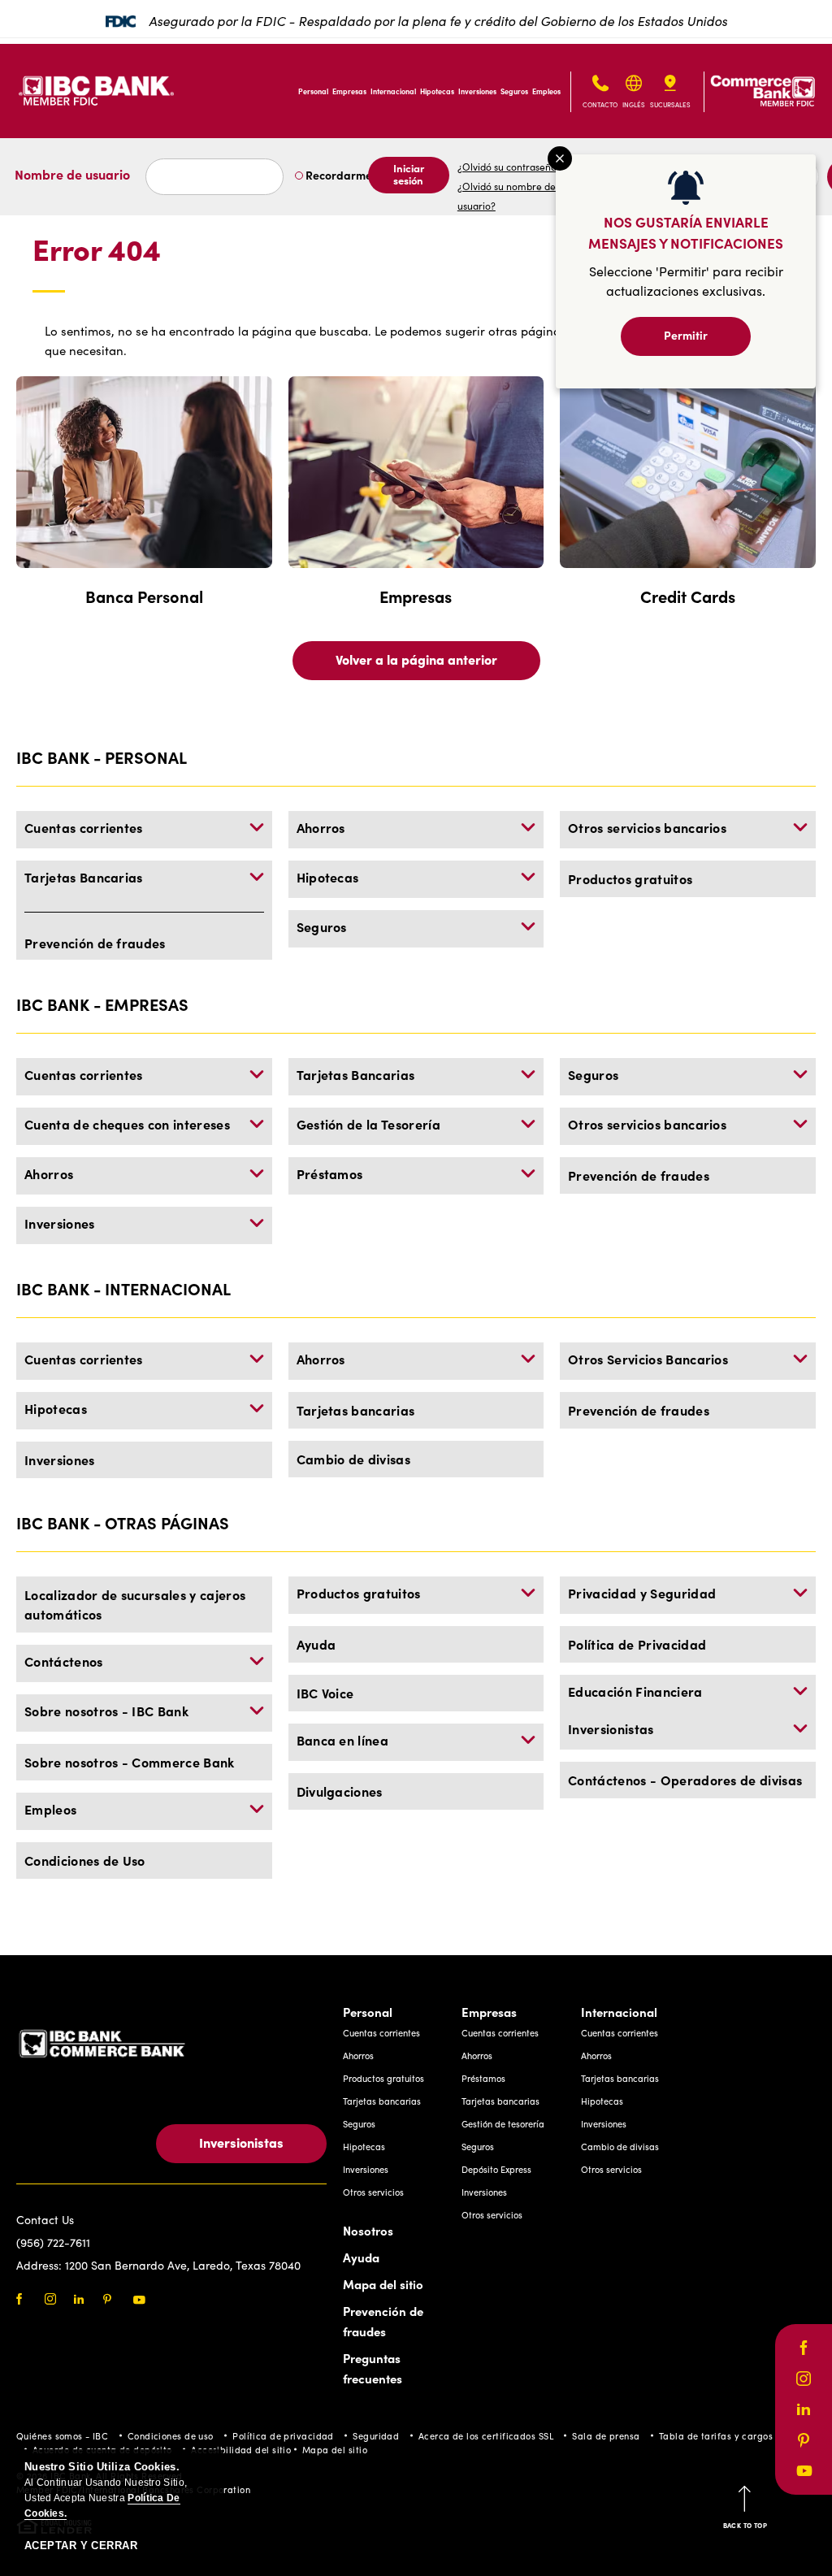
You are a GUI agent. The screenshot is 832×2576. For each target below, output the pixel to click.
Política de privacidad (283, 2436)
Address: (41, 2265)
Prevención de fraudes (95, 943)
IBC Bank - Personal (102, 757)
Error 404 (97, 250)
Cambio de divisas (353, 1459)
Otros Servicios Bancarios (648, 1359)
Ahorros (321, 827)
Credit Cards (688, 596)
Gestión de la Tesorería (368, 1124)
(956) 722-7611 (53, 2242)
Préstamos (330, 1173)
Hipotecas (437, 91)
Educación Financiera (635, 1691)
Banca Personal (144, 596)
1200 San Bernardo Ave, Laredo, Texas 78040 (183, 2265)
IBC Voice (325, 1693)
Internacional (393, 91)
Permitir (686, 335)
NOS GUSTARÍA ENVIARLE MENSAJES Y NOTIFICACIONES (686, 232)
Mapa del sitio (383, 2284)
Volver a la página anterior (416, 659)
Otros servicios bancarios (647, 827)
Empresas (349, 91)
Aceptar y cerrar (81, 2546)
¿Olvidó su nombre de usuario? (507, 196)
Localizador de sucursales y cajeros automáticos (135, 1604)
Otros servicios (373, 2192)
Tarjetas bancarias (356, 1410)
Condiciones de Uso (85, 1860)
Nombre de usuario (72, 174)
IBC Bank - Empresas (102, 1004)
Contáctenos (64, 1661)
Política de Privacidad (637, 1644)
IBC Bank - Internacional (123, 1288)
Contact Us (45, 2220)
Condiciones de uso (171, 2436)
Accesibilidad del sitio (241, 2450)
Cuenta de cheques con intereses (127, 1124)
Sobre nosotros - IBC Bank (106, 1711)
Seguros (514, 91)
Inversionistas (611, 1728)
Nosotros (368, 2230)
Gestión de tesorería (503, 2124)
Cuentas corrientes (84, 827)
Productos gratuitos (630, 878)
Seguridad (376, 2436)
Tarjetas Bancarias (84, 877)
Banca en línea (343, 1740)
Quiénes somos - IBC (62, 2436)
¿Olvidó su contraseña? (509, 167)
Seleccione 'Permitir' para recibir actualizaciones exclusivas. (686, 281)
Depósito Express (496, 2169)
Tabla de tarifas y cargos (716, 2436)
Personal (313, 91)
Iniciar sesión (409, 173)
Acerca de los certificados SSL (486, 2436)
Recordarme (338, 175)
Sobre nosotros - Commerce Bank (130, 1762)
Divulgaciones (340, 1791)
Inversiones (477, 91)
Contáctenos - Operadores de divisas (685, 1780)
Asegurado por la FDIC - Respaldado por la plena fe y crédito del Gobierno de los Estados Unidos (438, 20)
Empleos (546, 91)
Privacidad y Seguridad (642, 1593)
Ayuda (316, 1644)
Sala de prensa (606, 2436)
